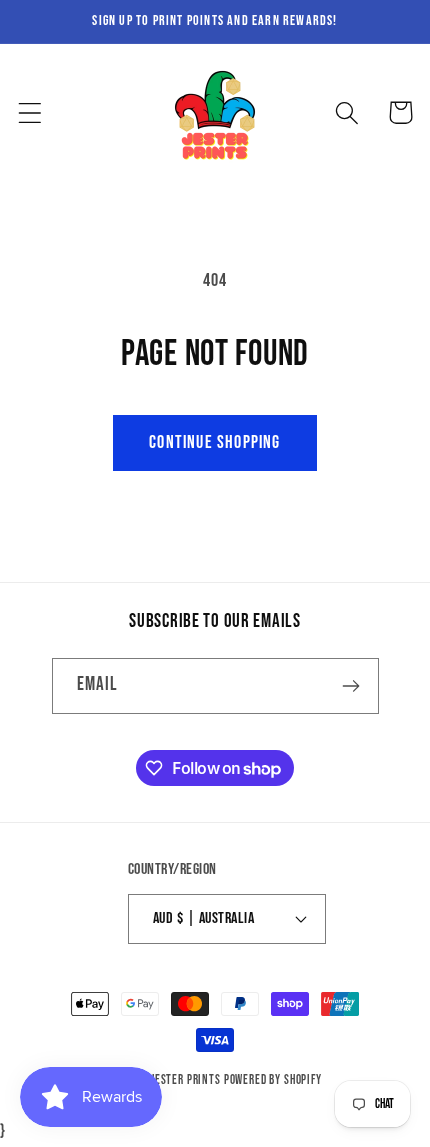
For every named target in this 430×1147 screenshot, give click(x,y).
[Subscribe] (351, 686)
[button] (30, 112)
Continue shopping (214, 442)
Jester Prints (186, 1080)
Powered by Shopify (273, 1080)
